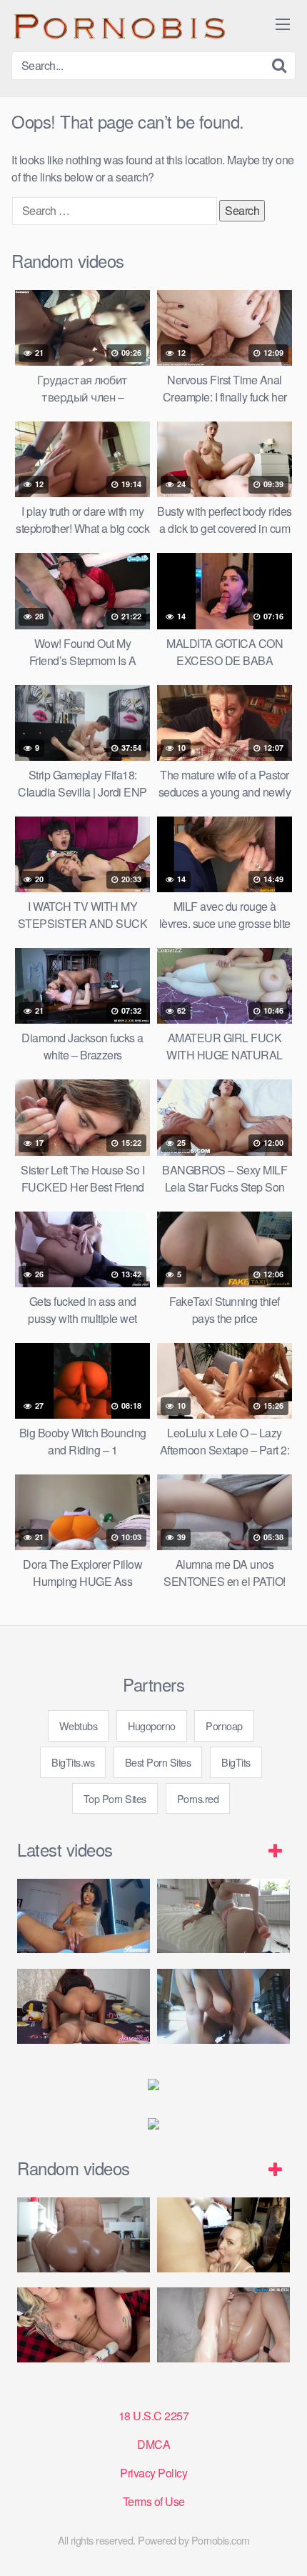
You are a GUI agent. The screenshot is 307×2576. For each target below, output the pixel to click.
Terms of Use (154, 2501)
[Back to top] (282, 2545)
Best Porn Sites (158, 1762)
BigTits (236, 1762)
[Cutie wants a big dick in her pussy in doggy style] (223, 1916)
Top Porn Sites (115, 1798)
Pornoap (224, 1726)
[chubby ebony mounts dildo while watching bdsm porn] (223, 2006)
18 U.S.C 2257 (154, 2416)
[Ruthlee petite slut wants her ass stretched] (84, 2235)
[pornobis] (119, 26)
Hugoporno (152, 1726)
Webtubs (79, 1726)
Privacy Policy (153, 2473)
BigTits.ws (73, 1762)
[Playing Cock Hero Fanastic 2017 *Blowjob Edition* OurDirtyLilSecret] (223, 2235)
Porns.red (198, 1798)
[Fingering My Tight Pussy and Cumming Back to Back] (84, 1916)
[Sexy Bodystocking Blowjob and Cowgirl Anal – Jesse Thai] (84, 2006)
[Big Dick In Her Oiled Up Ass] (223, 2325)
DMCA (153, 2444)
